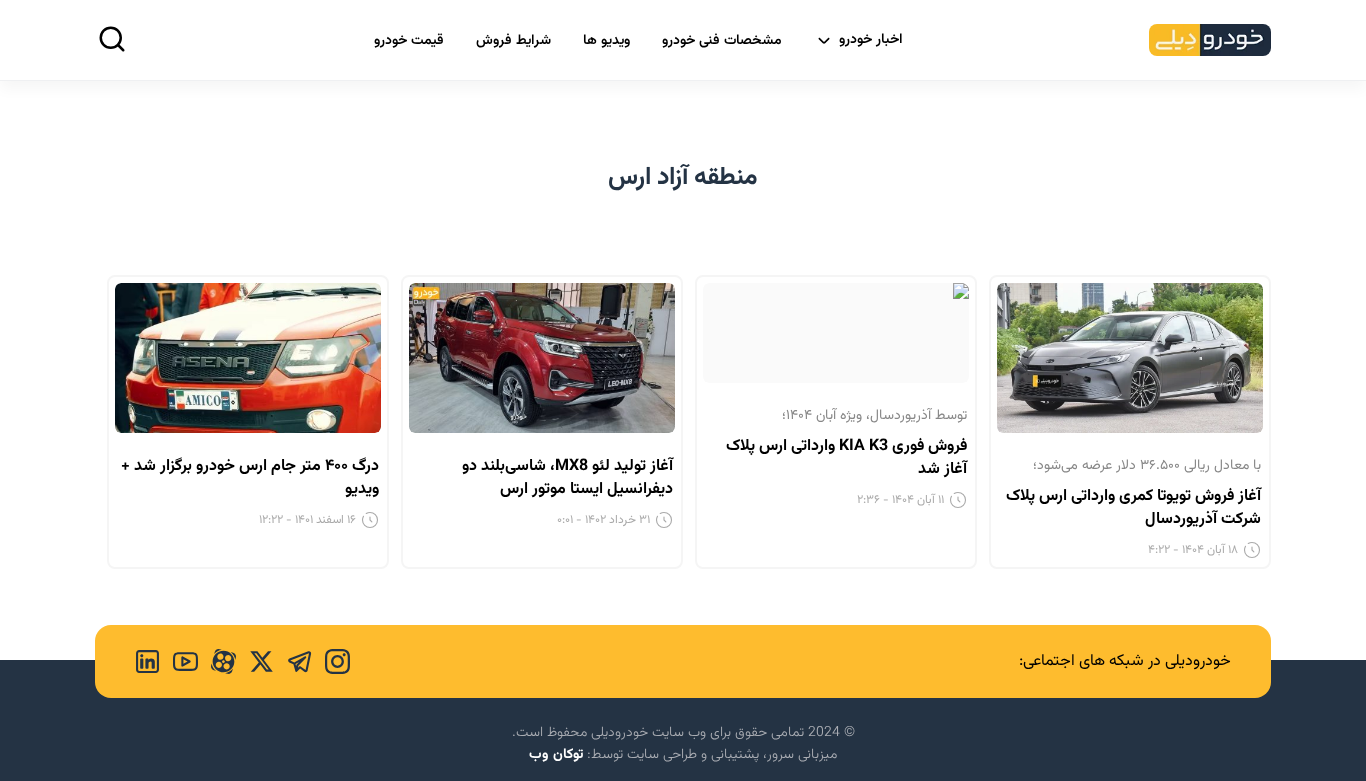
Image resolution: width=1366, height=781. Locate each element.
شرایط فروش (513, 41)
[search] (112, 39)
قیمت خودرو (409, 41)
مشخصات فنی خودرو (722, 41)
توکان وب (556, 755)
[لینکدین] (147, 661)
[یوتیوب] (179, 661)
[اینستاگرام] (331, 661)
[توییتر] (255, 661)
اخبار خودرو (871, 40)
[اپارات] (217, 661)
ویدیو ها (606, 41)
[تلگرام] (293, 661)
